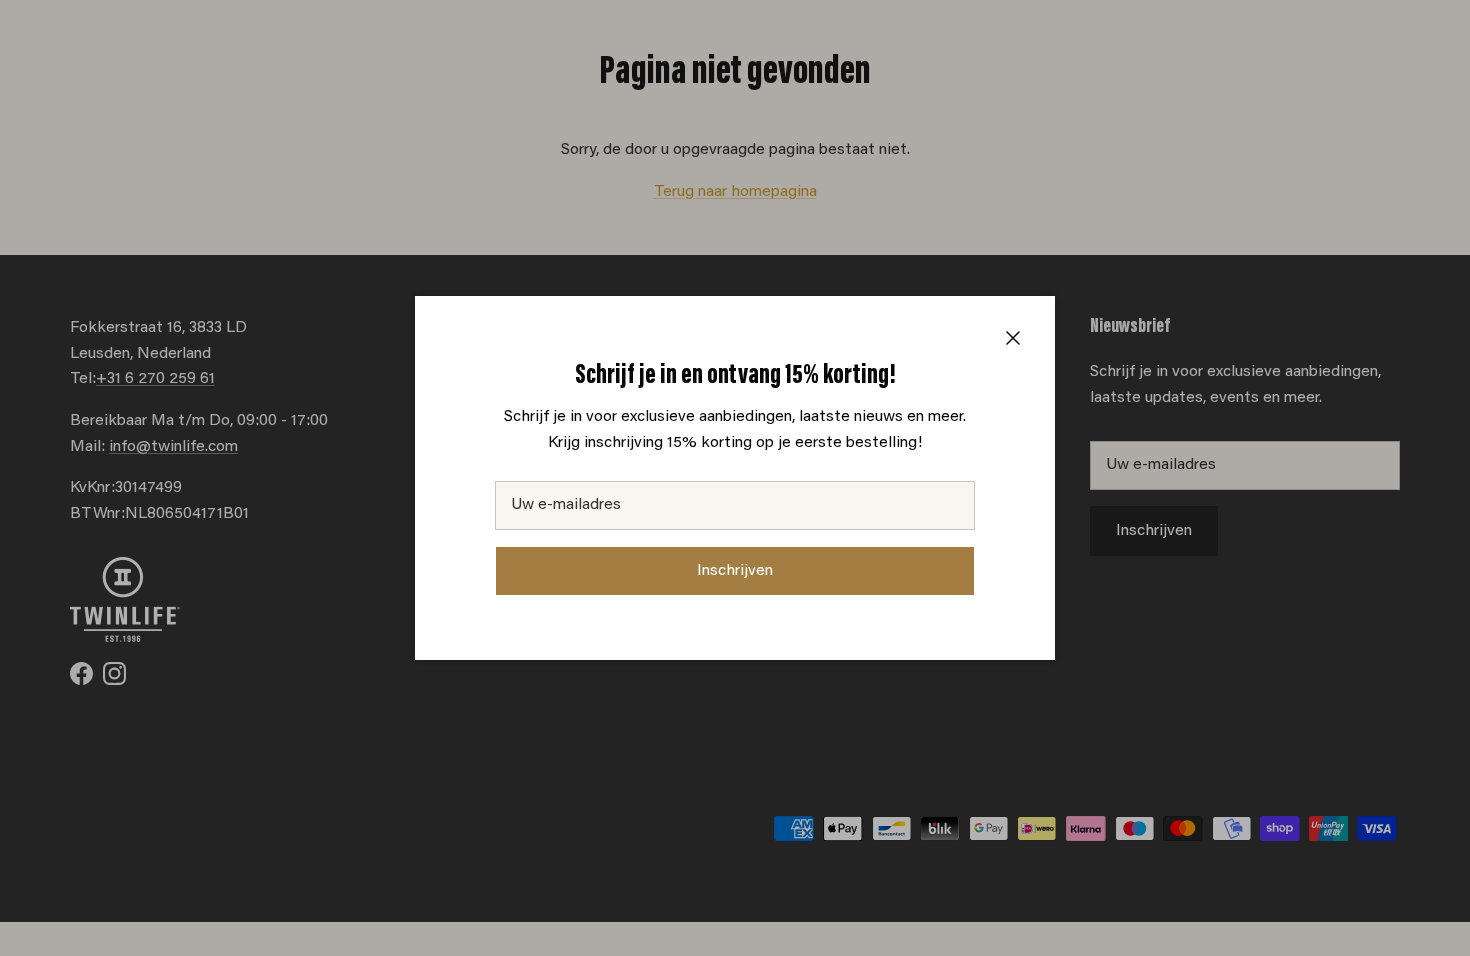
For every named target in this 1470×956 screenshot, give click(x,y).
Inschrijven (735, 571)
